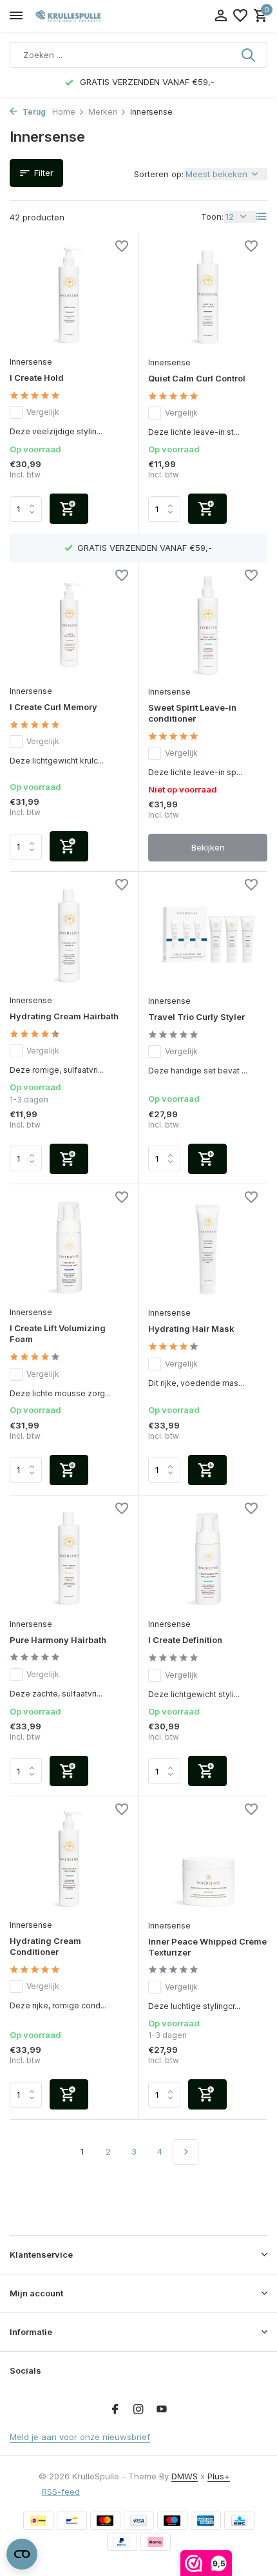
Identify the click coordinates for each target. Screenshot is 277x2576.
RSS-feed (61, 2492)
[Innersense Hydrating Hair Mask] (208, 1247)
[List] (262, 216)
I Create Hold (37, 378)
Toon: (212, 216)
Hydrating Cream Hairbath (64, 1016)
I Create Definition (185, 1640)
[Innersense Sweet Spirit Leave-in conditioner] (208, 626)
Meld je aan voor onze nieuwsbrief (80, 2437)
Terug (33, 112)
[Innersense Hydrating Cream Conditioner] (69, 1859)
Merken (103, 112)
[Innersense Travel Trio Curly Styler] (208, 935)
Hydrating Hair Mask (191, 1329)
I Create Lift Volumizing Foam (58, 1333)
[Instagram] (138, 2410)
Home (64, 112)
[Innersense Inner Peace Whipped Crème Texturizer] (208, 1860)
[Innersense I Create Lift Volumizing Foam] (69, 1247)
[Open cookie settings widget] (22, 2554)
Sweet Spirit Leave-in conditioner (192, 713)
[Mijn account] (221, 16)
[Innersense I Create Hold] (69, 296)
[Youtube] (162, 2410)
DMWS (185, 2476)
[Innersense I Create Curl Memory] (69, 625)
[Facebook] (115, 2410)
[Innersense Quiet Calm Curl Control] (208, 296)
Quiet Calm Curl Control (197, 378)
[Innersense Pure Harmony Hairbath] (69, 1558)
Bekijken (208, 847)
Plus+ (219, 2476)
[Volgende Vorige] (186, 2152)
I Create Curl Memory (53, 707)
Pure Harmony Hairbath (58, 1640)
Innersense (31, 362)
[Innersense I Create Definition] (208, 1559)
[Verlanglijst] (240, 16)
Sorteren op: (159, 174)
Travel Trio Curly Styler (196, 1017)
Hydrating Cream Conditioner (45, 1946)
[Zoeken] (249, 55)
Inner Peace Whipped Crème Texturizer (207, 1947)
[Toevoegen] (69, 509)
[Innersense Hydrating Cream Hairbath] (69, 935)
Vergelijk (43, 412)
